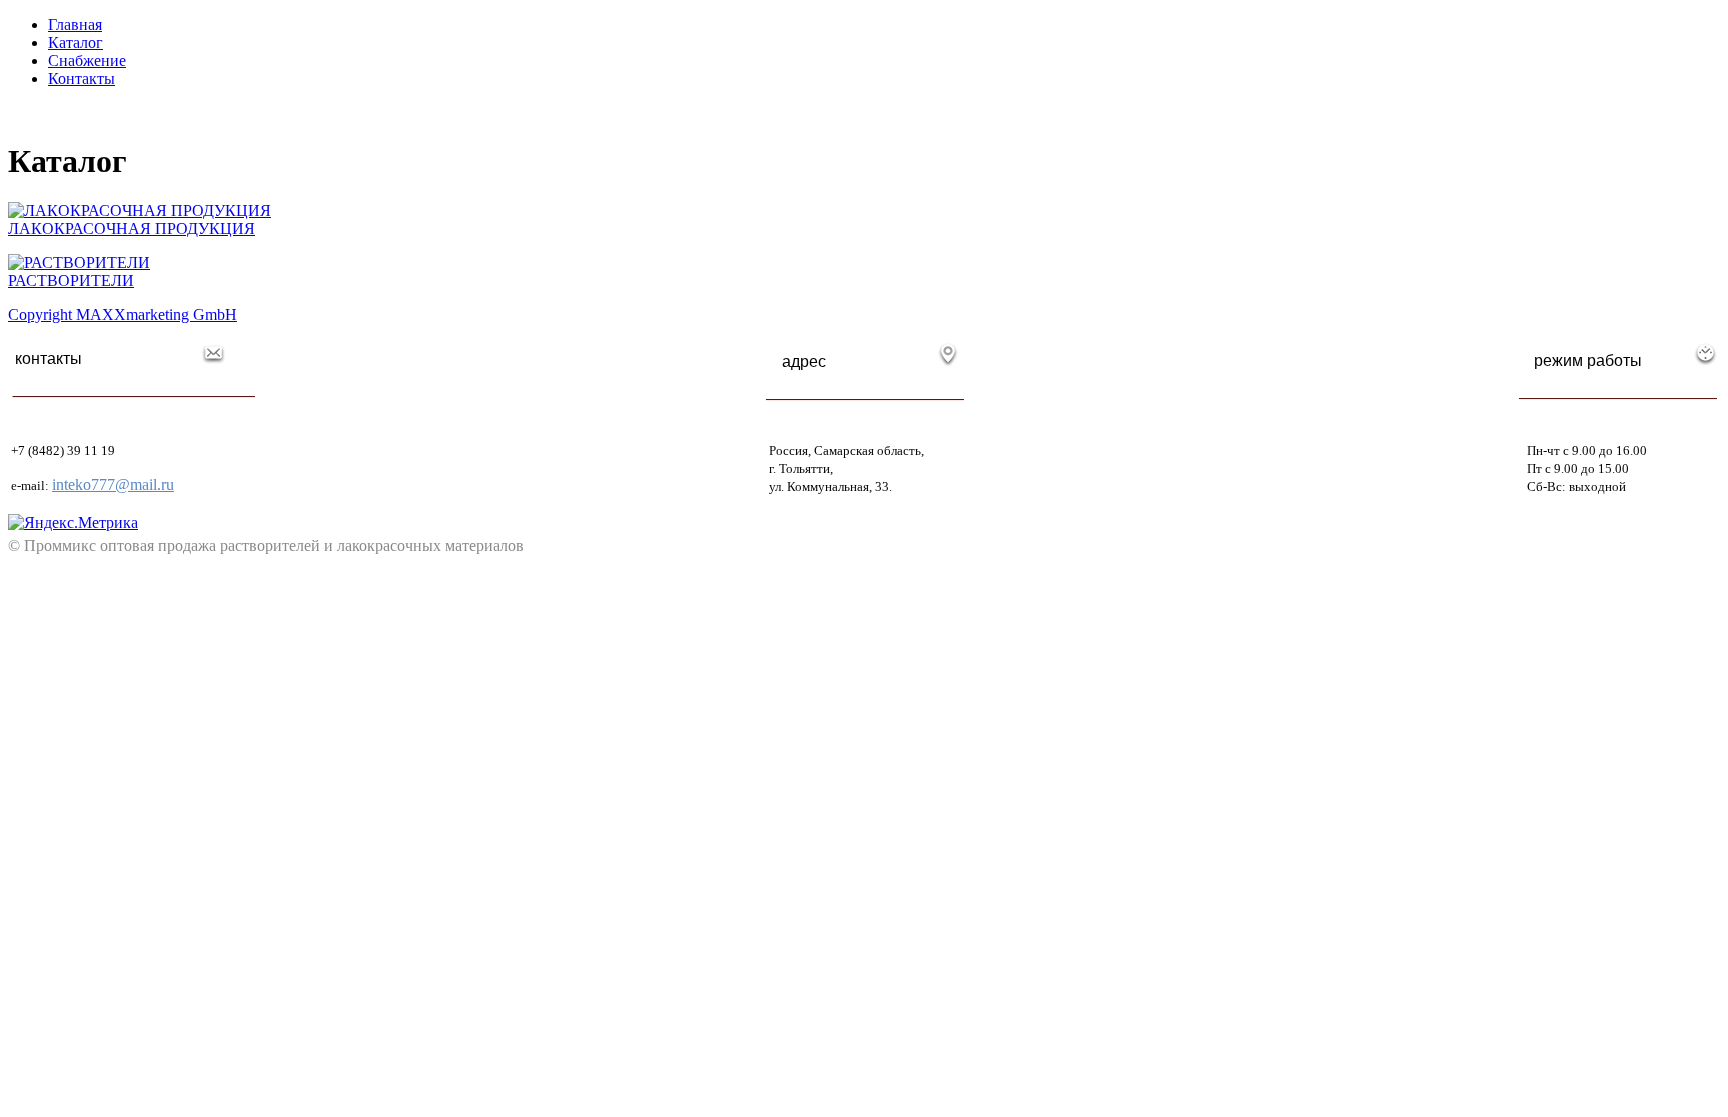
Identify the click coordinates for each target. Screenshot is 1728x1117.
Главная (75, 24)
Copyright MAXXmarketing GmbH (122, 314)
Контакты (81, 78)
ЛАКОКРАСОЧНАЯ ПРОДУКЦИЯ (131, 228)
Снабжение (87, 60)
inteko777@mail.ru (113, 484)
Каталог (75, 42)
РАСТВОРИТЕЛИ (71, 280)
